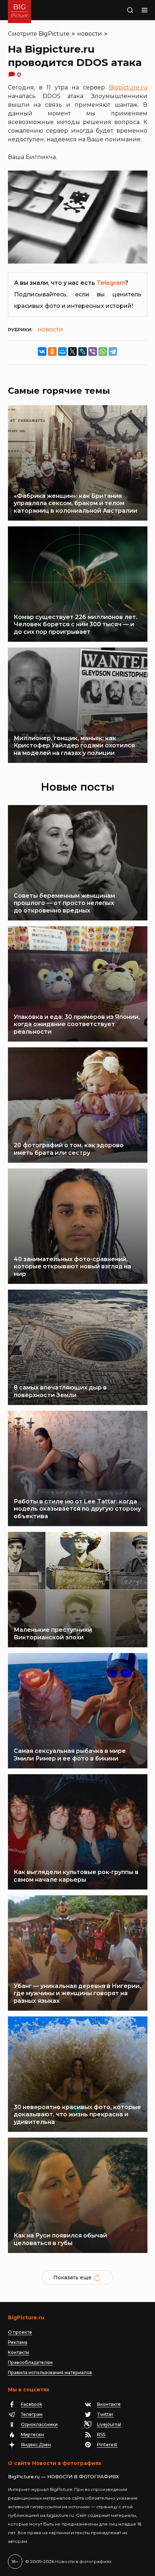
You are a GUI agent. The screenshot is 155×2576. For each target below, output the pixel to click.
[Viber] (93, 352)
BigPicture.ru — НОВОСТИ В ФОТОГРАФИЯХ (63, 2476)
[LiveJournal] (83, 352)
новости (90, 34)
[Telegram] (113, 352)
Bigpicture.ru (128, 87)
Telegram (111, 283)
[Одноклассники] (52, 352)
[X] (72, 352)
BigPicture (54, 34)
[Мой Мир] (62, 352)
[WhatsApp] (103, 352)
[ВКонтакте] (42, 352)
